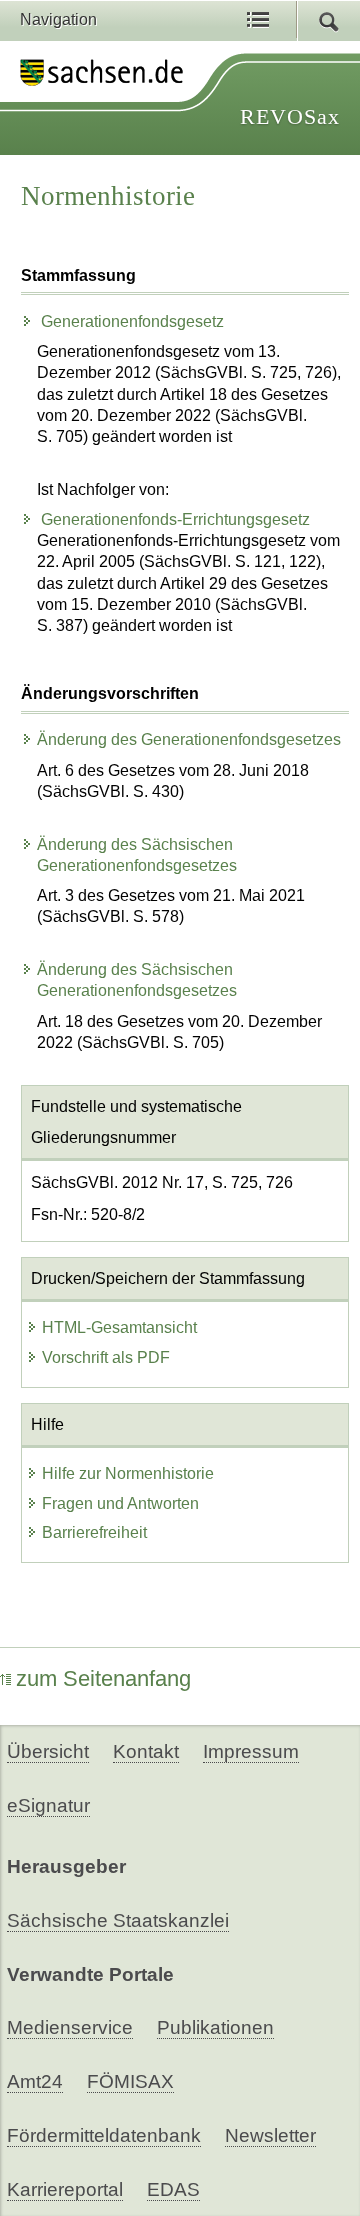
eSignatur (48, 1805)
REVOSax (290, 116)
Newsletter (270, 2135)
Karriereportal (65, 2189)
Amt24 (35, 2081)
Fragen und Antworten (120, 1503)
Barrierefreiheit (94, 1532)
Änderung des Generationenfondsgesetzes (189, 739)
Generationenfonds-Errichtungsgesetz (173, 519)
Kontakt (146, 1751)
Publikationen (215, 2027)
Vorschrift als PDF (106, 1357)
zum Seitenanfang (103, 1678)
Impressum (251, 1751)
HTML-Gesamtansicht (119, 1327)
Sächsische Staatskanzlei (118, 1920)
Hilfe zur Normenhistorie (128, 1473)
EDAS (173, 2189)
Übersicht (48, 1751)
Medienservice (70, 2027)
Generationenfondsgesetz (130, 321)
